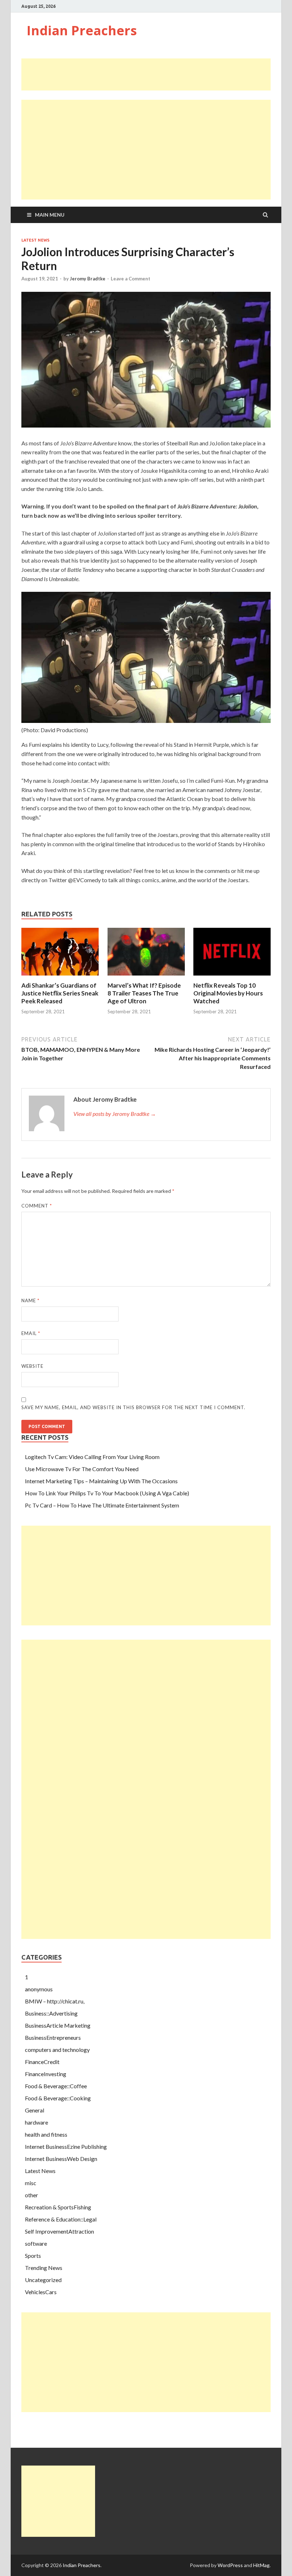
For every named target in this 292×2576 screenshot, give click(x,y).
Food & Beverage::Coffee (56, 2086)
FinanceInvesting (46, 2074)
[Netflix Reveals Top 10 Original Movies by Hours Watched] (232, 977)
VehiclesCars (41, 2292)
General (35, 2110)
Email (31, 1333)
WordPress (230, 2565)
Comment (37, 1206)
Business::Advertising (51, 2013)
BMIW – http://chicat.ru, (55, 2001)
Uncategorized (43, 2280)
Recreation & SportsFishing (58, 2207)
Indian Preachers (82, 30)
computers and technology (57, 2050)
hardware (36, 2122)
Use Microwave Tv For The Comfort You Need (82, 1469)
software (36, 2243)
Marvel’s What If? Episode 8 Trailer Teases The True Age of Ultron (144, 993)
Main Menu (50, 215)
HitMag (261, 2565)
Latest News (35, 240)
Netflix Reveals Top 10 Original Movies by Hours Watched (228, 993)
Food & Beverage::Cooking (58, 2098)
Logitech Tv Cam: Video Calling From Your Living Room (92, 1457)
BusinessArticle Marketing (58, 2025)
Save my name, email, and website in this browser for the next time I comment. (133, 1407)
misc (31, 2183)
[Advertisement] (151, 74)
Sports (33, 2256)
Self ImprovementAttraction (59, 2231)
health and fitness (46, 2134)
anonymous (39, 1989)
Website (32, 1366)
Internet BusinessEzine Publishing (66, 2146)
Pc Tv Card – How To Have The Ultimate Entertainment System (102, 1505)
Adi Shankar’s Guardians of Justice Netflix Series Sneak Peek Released (60, 993)
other (32, 2195)
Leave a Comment (131, 279)
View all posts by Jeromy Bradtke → (115, 1114)
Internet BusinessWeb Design (61, 2159)
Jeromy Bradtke (88, 279)
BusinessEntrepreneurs (53, 2037)
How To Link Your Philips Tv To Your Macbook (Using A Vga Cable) (107, 1493)
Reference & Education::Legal (61, 2219)
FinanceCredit (42, 2062)
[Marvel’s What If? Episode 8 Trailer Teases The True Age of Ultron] (146, 977)
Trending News (44, 2268)
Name (30, 1300)
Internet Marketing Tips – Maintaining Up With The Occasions (101, 1481)
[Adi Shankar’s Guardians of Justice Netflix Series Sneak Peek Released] (60, 977)
